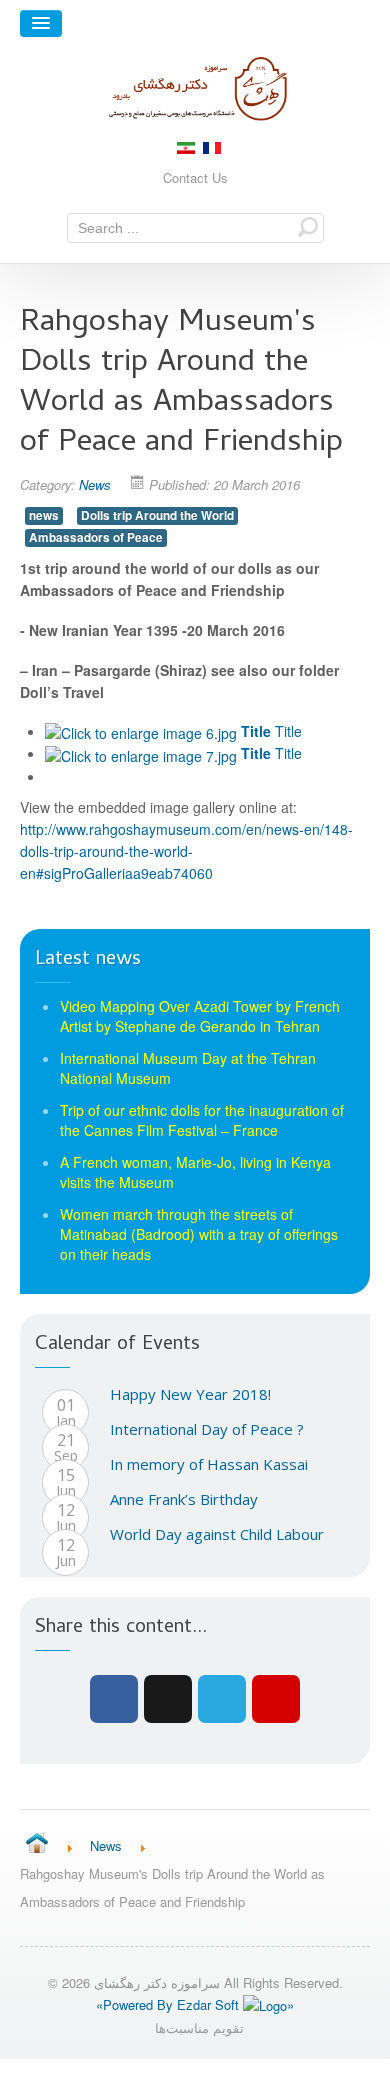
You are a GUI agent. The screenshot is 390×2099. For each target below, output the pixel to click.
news (44, 515)
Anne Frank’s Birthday (184, 1499)
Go (308, 226)
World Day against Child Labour (217, 1534)
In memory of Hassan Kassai (209, 1464)
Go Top (195, 2079)
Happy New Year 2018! (190, 1394)
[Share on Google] (168, 1699)
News (95, 484)
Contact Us (195, 177)
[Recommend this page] (276, 1699)
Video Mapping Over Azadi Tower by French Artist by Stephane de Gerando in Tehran (200, 1016)
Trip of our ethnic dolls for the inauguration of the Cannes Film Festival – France (202, 1120)
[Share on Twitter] (222, 1699)
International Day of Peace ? (207, 1429)
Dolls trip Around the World (157, 515)
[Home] (36, 1844)
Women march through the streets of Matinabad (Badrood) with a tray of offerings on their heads (199, 1234)
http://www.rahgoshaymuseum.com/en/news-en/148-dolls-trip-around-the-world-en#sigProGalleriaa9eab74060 (186, 851)
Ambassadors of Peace (96, 537)
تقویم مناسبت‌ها (199, 2027)
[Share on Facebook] (114, 1699)
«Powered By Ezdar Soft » (195, 2004)
